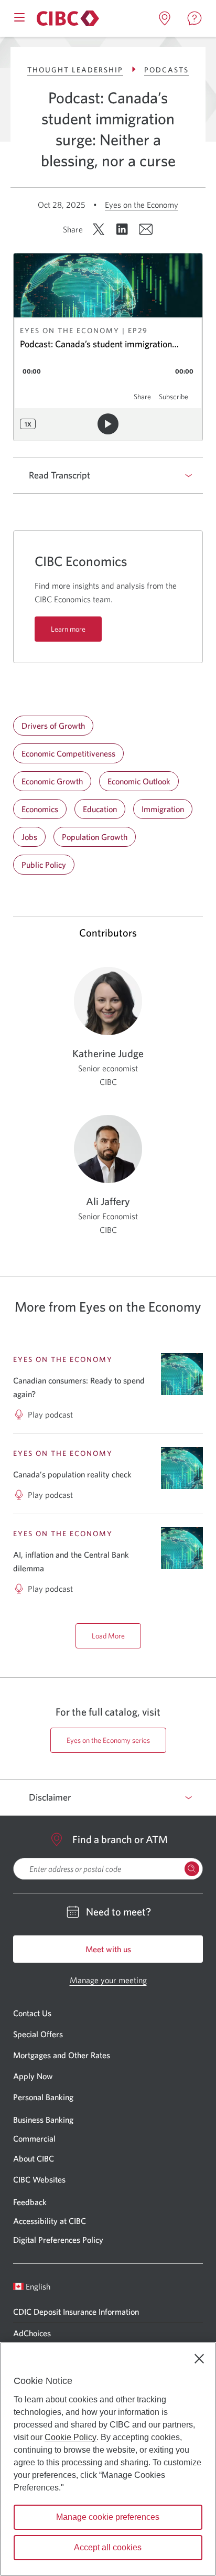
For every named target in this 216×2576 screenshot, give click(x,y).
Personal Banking (43, 2097)
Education (100, 809)
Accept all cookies (108, 2547)
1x (28, 424)
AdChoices (32, 2333)
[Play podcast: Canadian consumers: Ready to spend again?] (182, 1374)
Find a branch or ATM (120, 1839)
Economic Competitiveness (68, 753)
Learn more (68, 629)
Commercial (34, 2138)
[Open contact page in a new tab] (195, 18)
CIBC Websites (39, 2179)
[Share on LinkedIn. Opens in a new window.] (122, 229)
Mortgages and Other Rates (62, 2055)
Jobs (29, 837)
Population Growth (95, 837)
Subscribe (174, 397)
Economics (40, 809)
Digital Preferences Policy (58, 2240)
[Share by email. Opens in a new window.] (146, 229)
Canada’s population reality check (72, 1474)
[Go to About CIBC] (66, 18)
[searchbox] (108, 1869)
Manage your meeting (108, 1980)
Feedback (30, 2202)
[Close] (199, 2359)
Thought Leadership (75, 70)
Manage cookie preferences (108, 2517)
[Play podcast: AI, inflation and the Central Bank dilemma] (182, 1548)
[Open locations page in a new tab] (165, 18)
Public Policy (44, 865)
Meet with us (108, 1949)
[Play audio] (108, 424)
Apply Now (33, 2076)
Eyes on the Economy (142, 205)
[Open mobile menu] (19, 16)
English (38, 2286)
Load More (108, 1636)
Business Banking (43, 2120)
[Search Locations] (192, 1869)
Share (142, 397)
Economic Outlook (139, 781)
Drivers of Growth (53, 726)
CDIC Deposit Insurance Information (76, 2312)
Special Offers (38, 2034)
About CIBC (34, 2158)
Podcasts (166, 70)
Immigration (163, 809)
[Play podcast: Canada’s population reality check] (182, 1468)
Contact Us (32, 2013)
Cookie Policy (71, 2437)
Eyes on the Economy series (108, 1740)
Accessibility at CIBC (50, 2221)
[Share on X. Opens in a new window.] (99, 229)
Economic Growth (52, 781)
